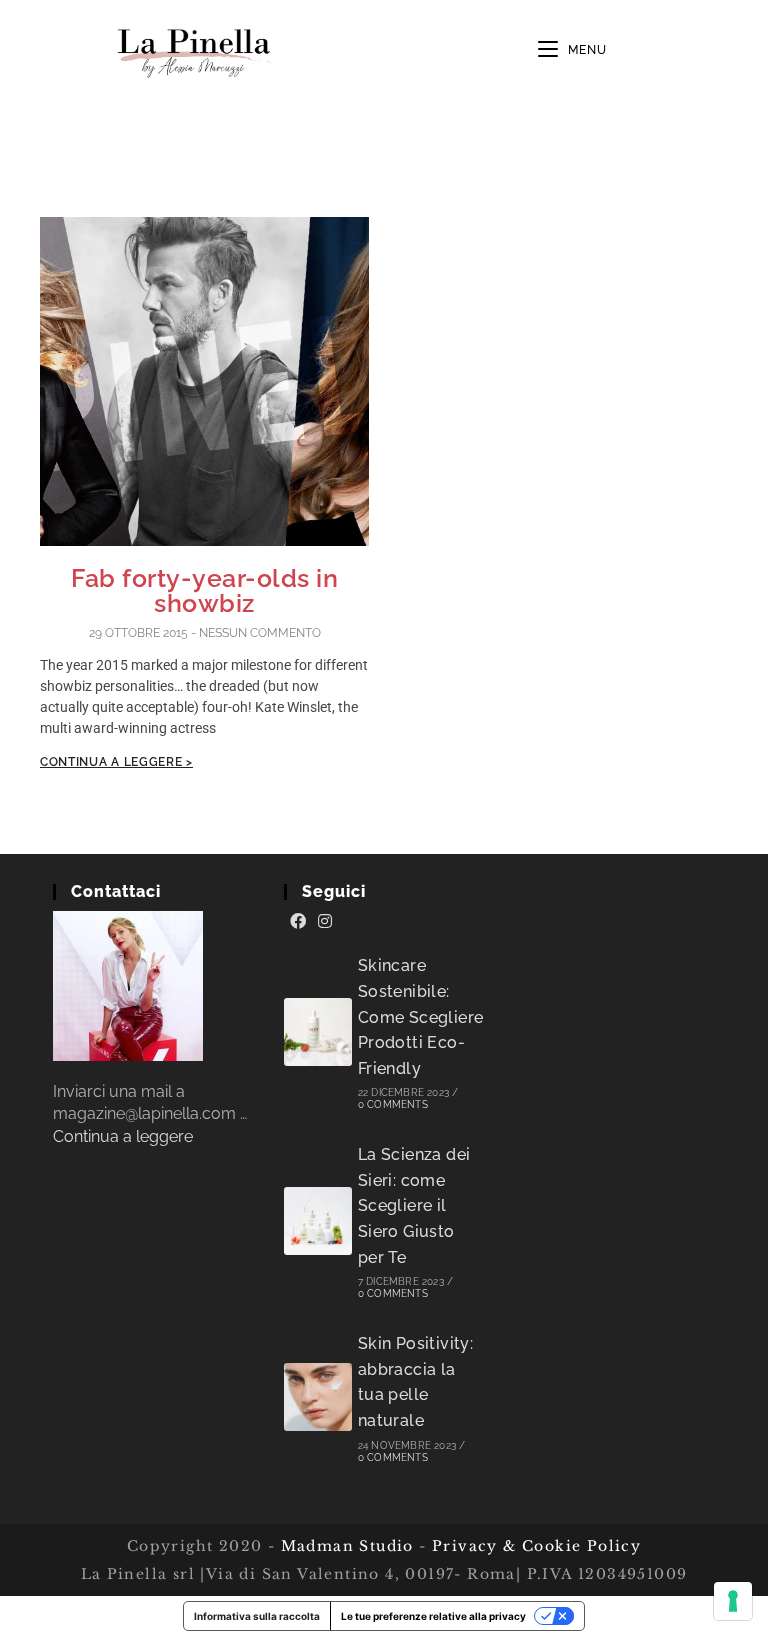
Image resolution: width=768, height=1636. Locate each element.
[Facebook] (298, 922)
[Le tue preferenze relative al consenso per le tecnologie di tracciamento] (733, 1601)
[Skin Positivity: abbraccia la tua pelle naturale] (318, 1397)
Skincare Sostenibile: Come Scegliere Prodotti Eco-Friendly (421, 1016)
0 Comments (393, 1104)
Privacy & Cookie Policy (536, 1546)
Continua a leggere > (116, 762)
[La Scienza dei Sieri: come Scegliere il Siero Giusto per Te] (318, 1221)
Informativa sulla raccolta (257, 1616)
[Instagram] (325, 922)
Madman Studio (344, 1546)
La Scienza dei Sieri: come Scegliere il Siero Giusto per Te (414, 1205)
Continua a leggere (123, 1136)
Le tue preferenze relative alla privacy (433, 1616)
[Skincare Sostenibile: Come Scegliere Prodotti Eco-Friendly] (318, 1032)
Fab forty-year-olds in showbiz (204, 590)
